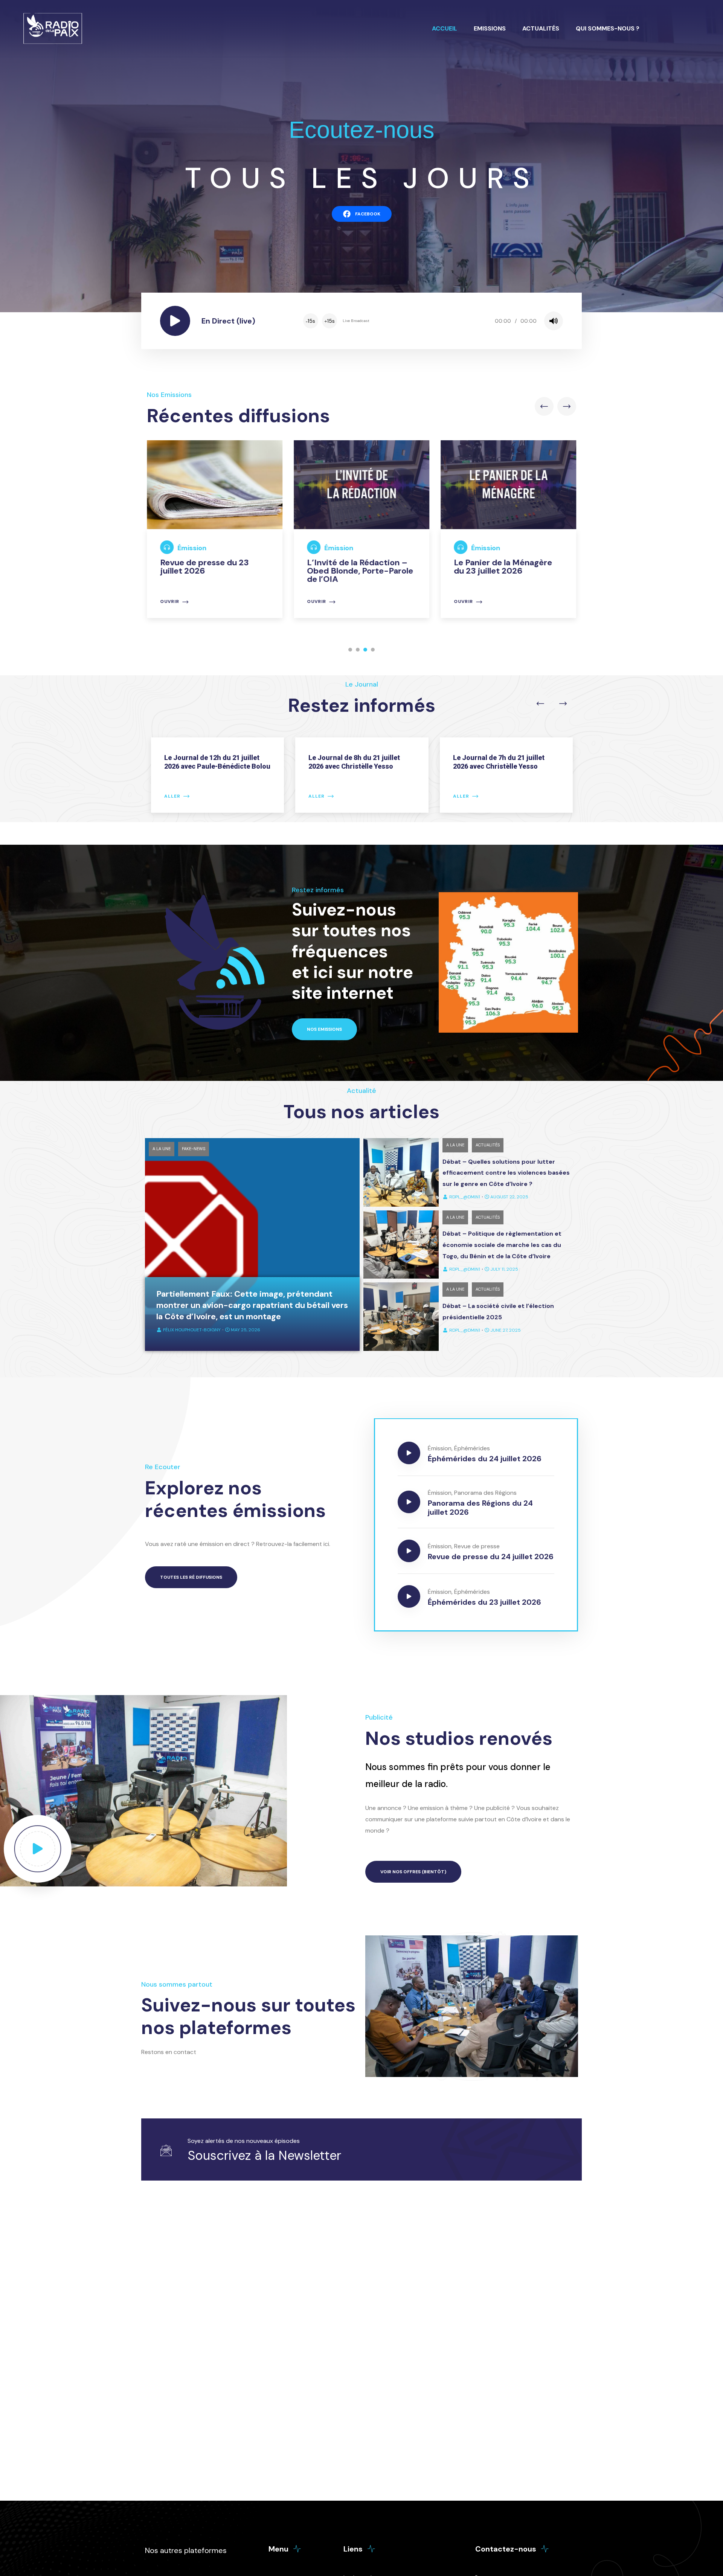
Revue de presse (477, 1546)
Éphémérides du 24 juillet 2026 (485, 1459)
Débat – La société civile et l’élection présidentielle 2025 (498, 1312)
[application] (432, 321)
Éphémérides (472, 1448)
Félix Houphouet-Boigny (192, 1330)
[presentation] (544, 406)
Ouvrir (170, 602)
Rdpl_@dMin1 (465, 1197)
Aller (172, 796)
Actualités (541, 28)
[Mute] (554, 321)
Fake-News (194, 1149)
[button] (350, 650)
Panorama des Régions (485, 1493)
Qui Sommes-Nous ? (608, 28)
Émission (192, 548)
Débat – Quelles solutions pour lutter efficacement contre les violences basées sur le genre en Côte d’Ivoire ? (506, 1173)
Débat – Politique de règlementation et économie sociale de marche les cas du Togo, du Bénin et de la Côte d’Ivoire (502, 1245)
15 (310, 321)
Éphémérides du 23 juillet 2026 (484, 1602)
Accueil (445, 28)
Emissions (490, 28)
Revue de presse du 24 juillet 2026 (491, 1557)
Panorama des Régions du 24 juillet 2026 (480, 1508)
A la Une (162, 1149)
